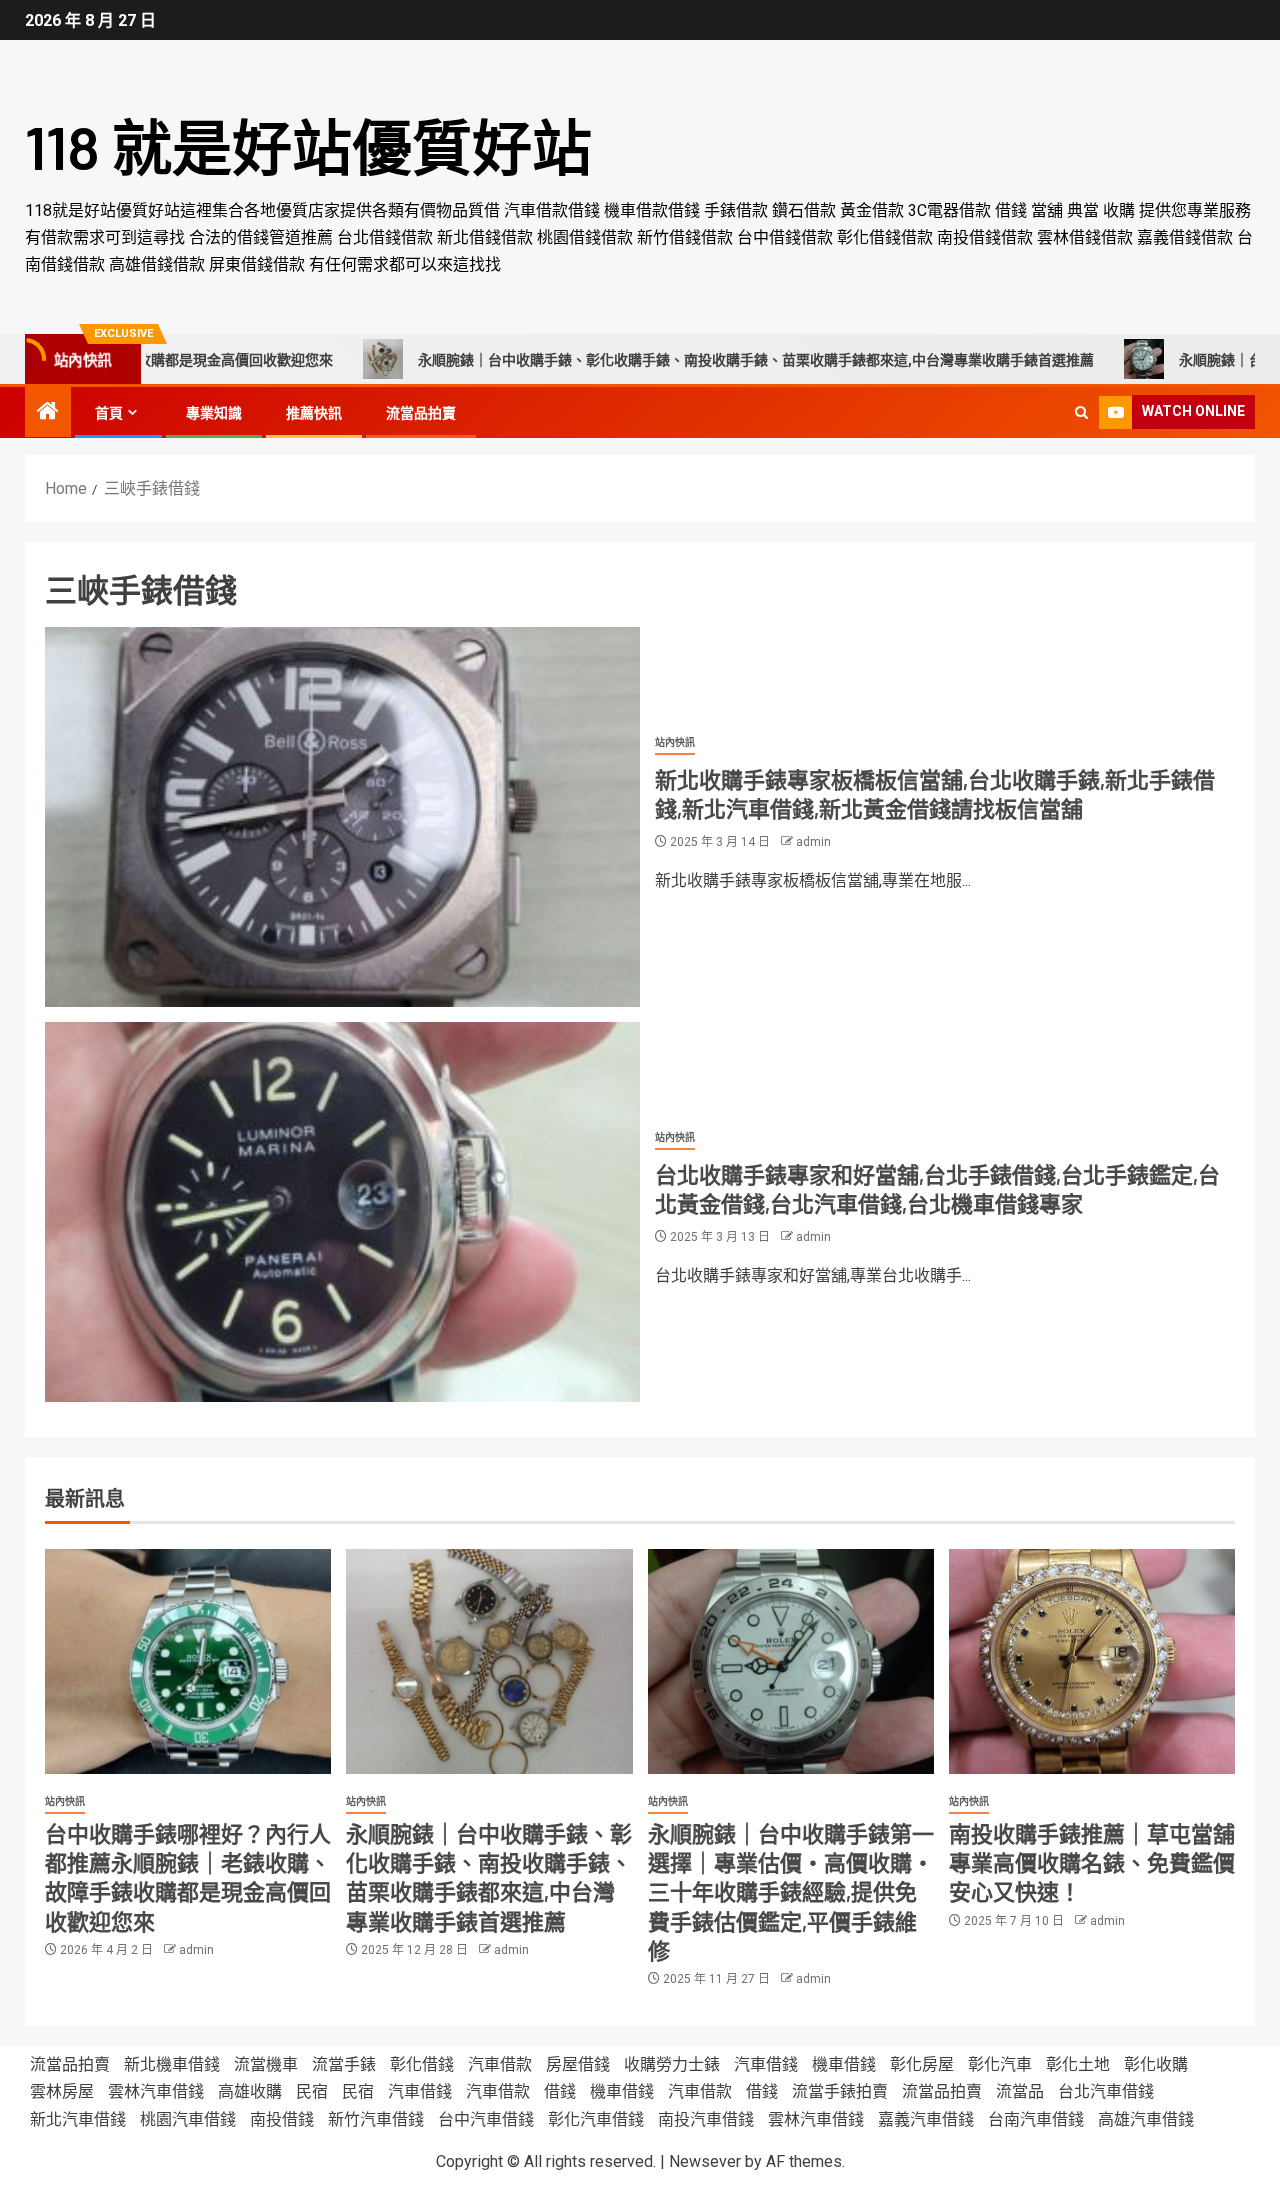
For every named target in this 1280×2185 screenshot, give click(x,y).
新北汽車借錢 (78, 2119)
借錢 (560, 2091)
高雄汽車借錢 (1146, 2119)
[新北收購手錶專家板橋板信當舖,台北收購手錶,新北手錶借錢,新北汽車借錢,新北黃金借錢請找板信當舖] (342, 817)
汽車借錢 (766, 2064)
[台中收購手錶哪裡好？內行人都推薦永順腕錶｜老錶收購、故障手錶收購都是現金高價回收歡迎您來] (188, 1661)
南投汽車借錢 (706, 2119)
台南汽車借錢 (1036, 2119)
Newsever (705, 2161)
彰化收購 (1156, 2064)
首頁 (109, 413)
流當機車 (266, 2064)
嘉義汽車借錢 (926, 2119)
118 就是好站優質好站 (308, 146)
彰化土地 (1078, 2064)
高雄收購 (250, 2091)
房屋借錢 (578, 2064)
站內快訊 (675, 742)
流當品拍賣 (421, 413)
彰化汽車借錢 (596, 2119)
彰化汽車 (1000, 2064)
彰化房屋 (922, 2064)
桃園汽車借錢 (188, 2119)
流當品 (1020, 2091)
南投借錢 (282, 2119)
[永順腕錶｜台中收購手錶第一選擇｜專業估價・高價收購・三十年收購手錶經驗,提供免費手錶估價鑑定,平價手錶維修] (791, 1661)
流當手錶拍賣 (840, 2091)
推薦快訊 (314, 413)
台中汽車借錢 (486, 2119)
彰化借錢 (422, 2064)
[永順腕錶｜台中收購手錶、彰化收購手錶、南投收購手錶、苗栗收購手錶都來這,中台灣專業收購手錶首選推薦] (489, 1661)
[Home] (48, 413)
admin (813, 842)
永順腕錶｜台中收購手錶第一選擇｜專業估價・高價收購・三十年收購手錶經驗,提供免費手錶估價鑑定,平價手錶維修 (791, 1891)
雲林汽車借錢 (156, 2091)
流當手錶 (344, 2064)
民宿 (312, 2091)
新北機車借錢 (172, 2064)
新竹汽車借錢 (376, 2119)
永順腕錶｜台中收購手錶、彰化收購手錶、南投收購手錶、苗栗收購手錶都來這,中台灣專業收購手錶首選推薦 (672, 360)
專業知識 (214, 413)
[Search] (1081, 412)
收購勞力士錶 (672, 2064)
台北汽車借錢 (1106, 2091)
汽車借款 (500, 2064)
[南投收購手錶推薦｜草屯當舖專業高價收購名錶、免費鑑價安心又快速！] (1092, 1661)
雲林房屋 (62, 2091)
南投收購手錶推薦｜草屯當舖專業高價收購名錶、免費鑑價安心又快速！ (1092, 1862)
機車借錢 (844, 2064)
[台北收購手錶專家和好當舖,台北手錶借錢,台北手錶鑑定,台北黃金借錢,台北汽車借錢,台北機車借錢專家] (342, 1212)
